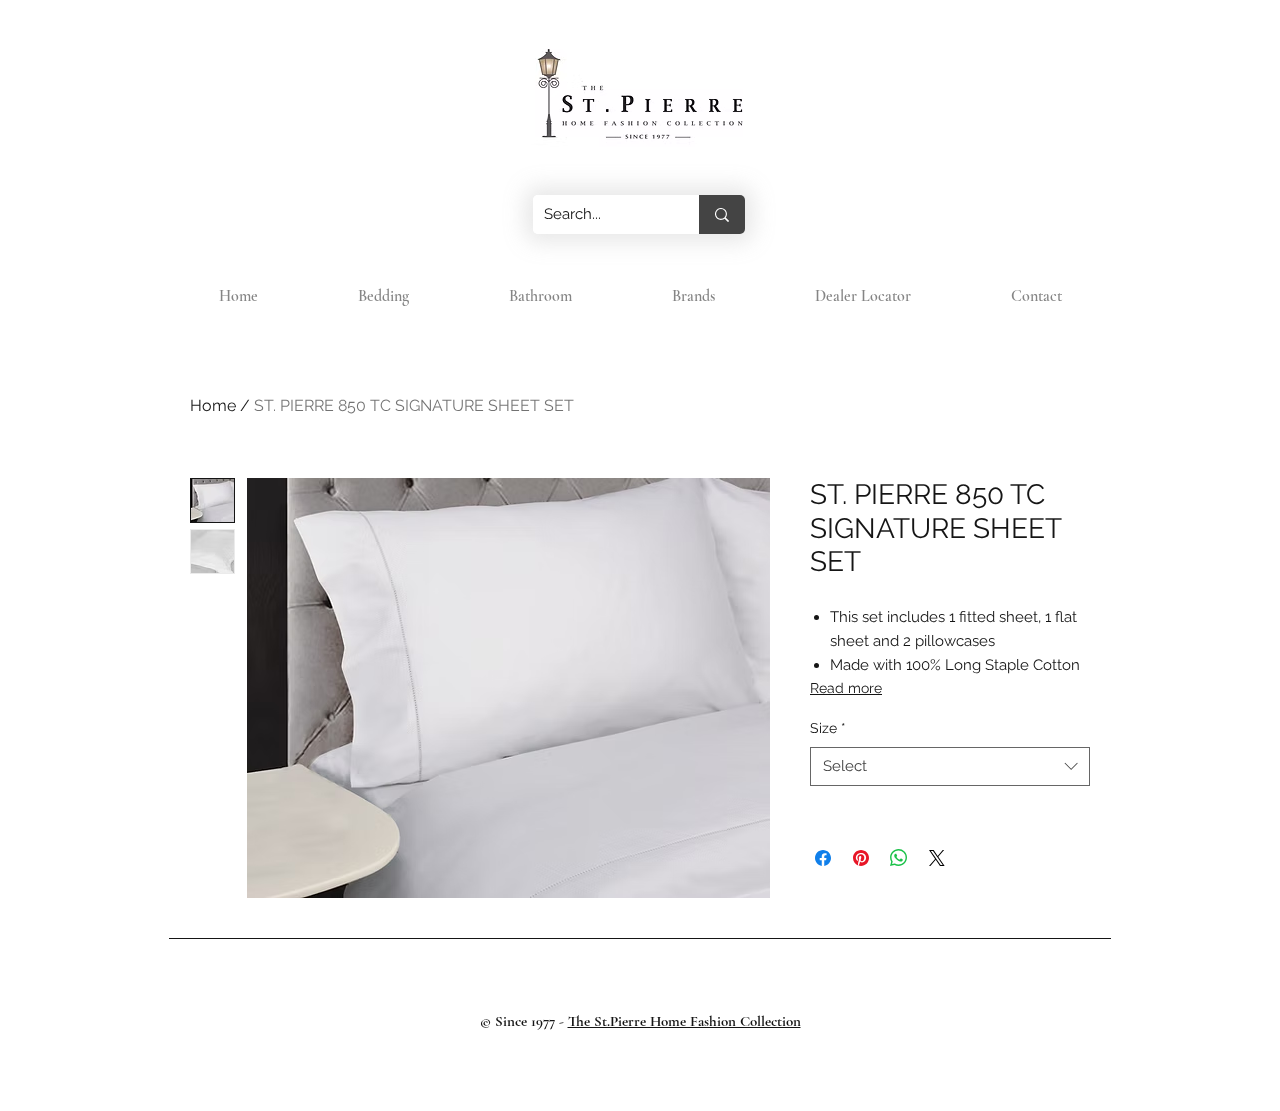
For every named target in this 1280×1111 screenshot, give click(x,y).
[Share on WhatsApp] (899, 858)
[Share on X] (937, 858)
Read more (846, 688)
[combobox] (950, 766)
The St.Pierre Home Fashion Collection (684, 1021)
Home (213, 405)
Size (828, 728)
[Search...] (722, 214)
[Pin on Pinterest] (861, 858)
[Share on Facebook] (823, 858)
